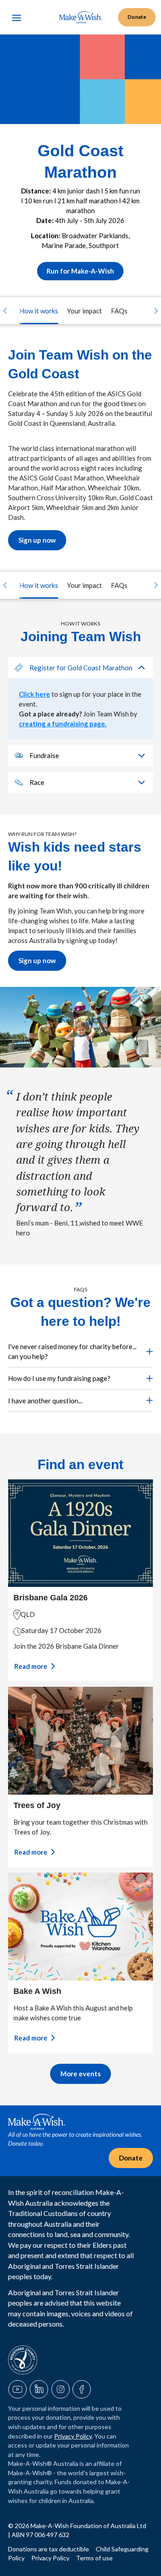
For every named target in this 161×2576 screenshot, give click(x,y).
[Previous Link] (5, 311)
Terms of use (94, 2558)
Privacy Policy (73, 2436)
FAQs (119, 311)
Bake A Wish (37, 1991)
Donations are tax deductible (49, 2549)
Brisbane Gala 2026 (51, 1598)
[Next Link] (156, 311)
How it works (39, 311)
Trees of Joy (37, 1805)
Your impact (85, 311)
